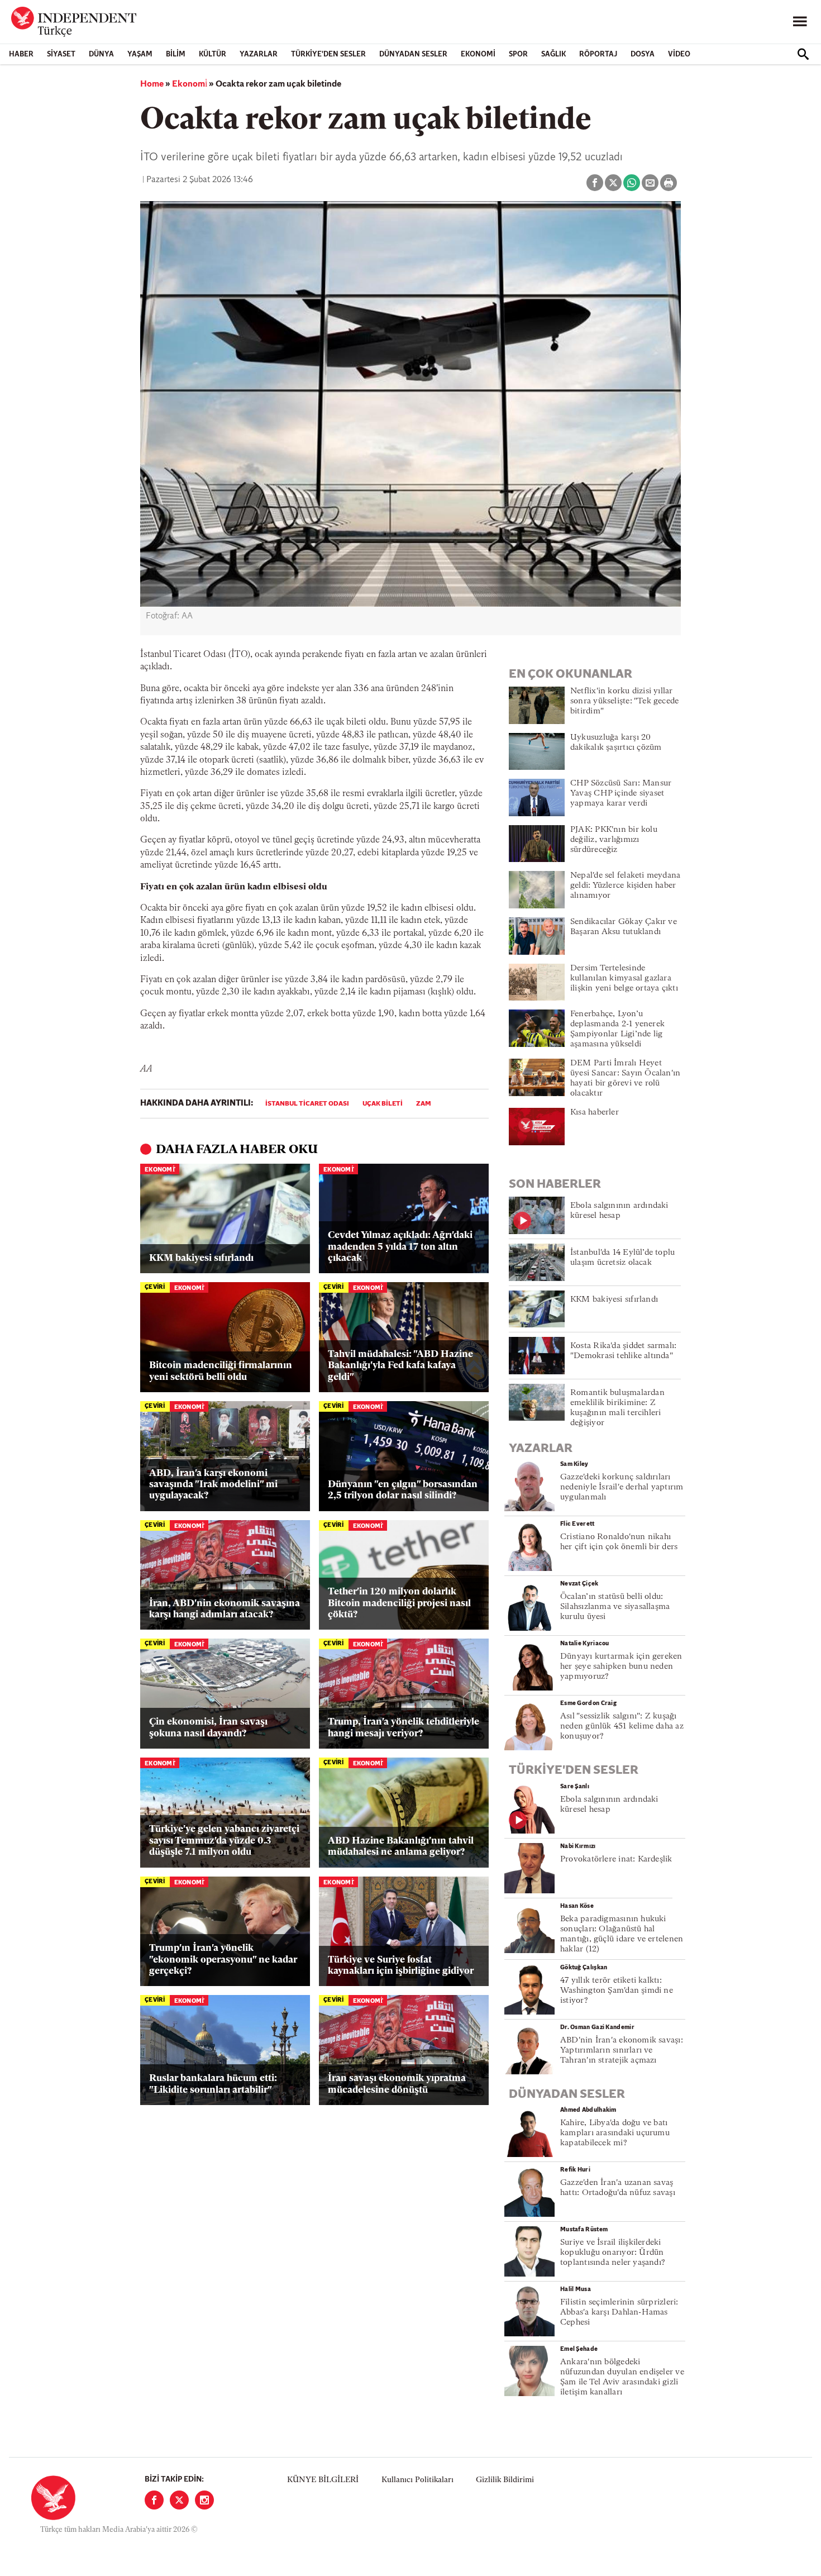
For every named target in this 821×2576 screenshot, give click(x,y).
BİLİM (176, 54)
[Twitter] (179, 2500)
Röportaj (598, 54)
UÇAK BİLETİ (383, 1104)
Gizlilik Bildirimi (505, 2480)
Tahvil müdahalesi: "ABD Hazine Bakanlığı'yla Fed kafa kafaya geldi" (400, 1366)
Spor (518, 54)
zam (424, 1104)
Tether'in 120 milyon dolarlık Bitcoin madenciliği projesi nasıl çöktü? (399, 1603)
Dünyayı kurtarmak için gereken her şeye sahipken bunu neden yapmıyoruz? (621, 1667)
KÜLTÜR (213, 54)
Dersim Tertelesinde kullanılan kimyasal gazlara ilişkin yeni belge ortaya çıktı (624, 979)
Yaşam (140, 54)
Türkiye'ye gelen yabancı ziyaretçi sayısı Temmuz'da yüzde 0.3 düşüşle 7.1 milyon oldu (224, 1841)
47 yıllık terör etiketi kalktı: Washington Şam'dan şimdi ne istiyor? (617, 1991)
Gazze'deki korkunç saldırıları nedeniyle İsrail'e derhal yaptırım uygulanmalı (622, 1487)
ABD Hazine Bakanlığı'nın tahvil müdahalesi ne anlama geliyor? (401, 1847)
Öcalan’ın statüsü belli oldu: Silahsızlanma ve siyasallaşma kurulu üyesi (615, 1607)
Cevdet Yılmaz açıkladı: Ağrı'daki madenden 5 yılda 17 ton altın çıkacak (400, 1247)
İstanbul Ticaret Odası (307, 1104)
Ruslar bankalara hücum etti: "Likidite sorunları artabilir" (213, 2084)
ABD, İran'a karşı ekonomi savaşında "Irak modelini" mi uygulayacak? (213, 1485)
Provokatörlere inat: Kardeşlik (616, 1860)
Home (152, 84)
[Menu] (800, 22)
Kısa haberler (595, 1113)
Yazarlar (259, 54)
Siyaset (61, 54)
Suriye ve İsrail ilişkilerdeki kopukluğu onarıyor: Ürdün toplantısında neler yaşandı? (613, 2253)
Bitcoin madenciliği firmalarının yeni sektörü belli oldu (221, 1371)
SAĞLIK (553, 54)
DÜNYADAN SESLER (413, 54)
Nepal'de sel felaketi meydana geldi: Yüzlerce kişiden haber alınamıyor (625, 886)
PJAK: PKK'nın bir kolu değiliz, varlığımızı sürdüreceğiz (614, 840)
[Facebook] (154, 2500)
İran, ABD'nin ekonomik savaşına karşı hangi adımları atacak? (225, 1609)
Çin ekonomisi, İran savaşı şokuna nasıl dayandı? (208, 1728)
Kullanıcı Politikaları (417, 2480)
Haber (21, 54)
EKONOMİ (478, 54)
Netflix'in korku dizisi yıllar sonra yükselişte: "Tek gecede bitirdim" (624, 701)
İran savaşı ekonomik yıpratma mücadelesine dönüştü (397, 2084)
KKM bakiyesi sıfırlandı (201, 1258)
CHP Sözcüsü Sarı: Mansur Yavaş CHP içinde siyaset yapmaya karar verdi (621, 794)
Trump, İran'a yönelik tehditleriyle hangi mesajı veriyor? (404, 1728)
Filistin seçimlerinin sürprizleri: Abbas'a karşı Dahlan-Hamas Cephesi (619, 2313)
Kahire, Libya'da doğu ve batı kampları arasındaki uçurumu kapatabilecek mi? (615, 2133)
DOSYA (643, 54)
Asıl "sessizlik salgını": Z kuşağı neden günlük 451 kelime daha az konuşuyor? (622, 1727)
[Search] (803, 54)
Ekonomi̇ (190, 84)
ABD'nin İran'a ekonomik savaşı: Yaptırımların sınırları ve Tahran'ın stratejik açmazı (622, 2051)
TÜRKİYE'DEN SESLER (328, 54)
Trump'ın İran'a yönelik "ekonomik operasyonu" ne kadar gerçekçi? (223, 1960)
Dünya (101, 54)
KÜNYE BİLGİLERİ (323, 2480)
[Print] (669, 183)
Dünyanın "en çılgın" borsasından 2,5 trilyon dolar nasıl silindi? (403, 1490)
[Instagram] (204, 2500)
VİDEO (679, 54)
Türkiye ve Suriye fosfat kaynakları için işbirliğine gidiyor (401, 1966)
